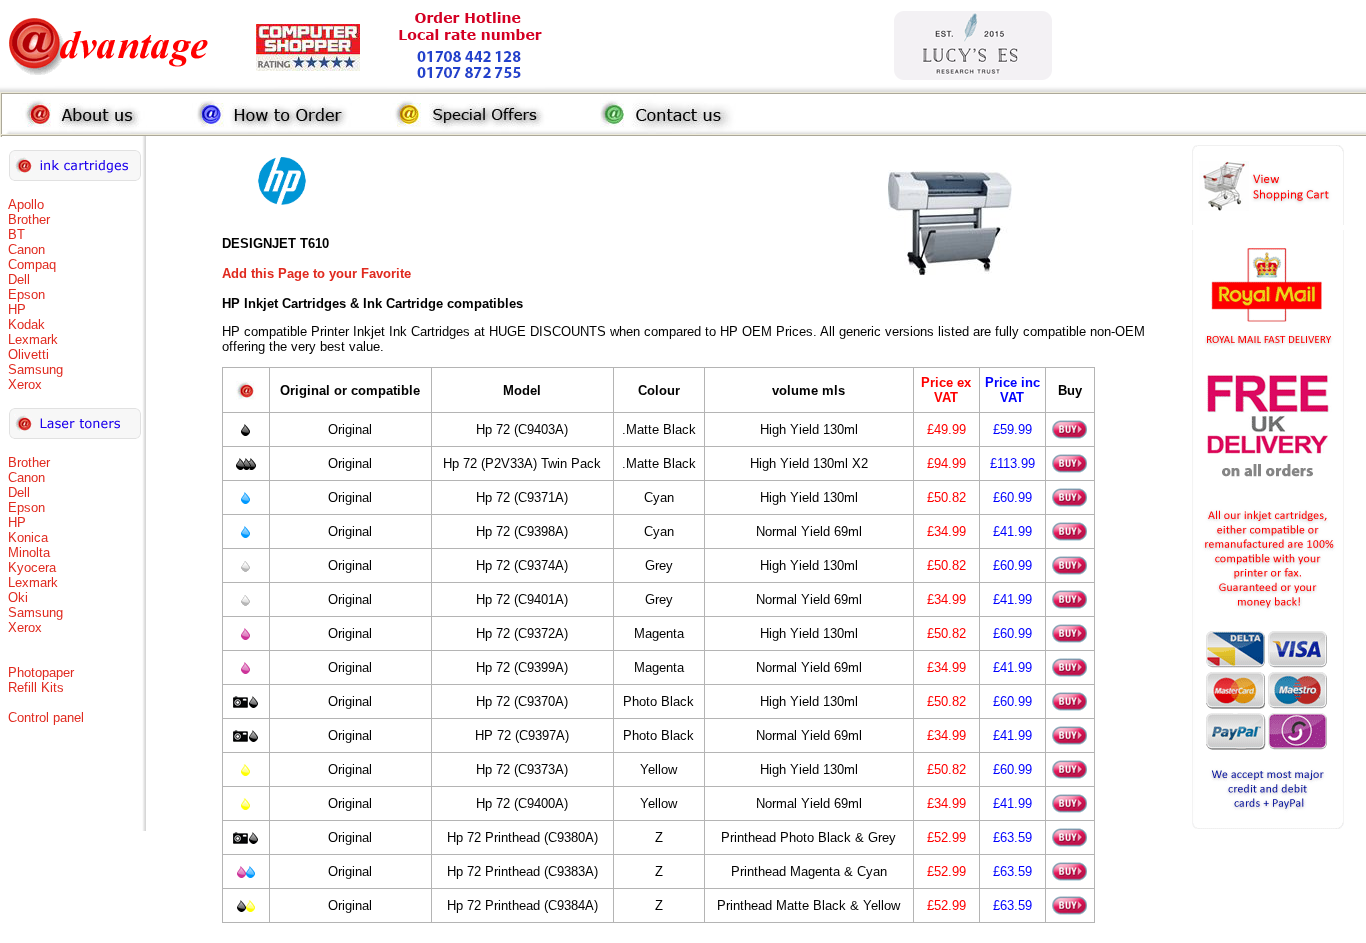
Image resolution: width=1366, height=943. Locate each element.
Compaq (32, 264)
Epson (26, 294)
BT (16, 234)
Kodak (26, 324)
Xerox (25, 384)
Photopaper (41, 672)
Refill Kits (36, 687)
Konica (28, 537)
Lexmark (33, 339)
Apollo (26, 204)
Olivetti (28, 354)
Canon (26, 249)
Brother (29, 219)
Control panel (46, 717)
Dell (19, 279)
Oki (18, 597)
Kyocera (32, 567)
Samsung (35, 369)
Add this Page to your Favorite (316, 273)
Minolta (29, 552)
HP (17, 309)
